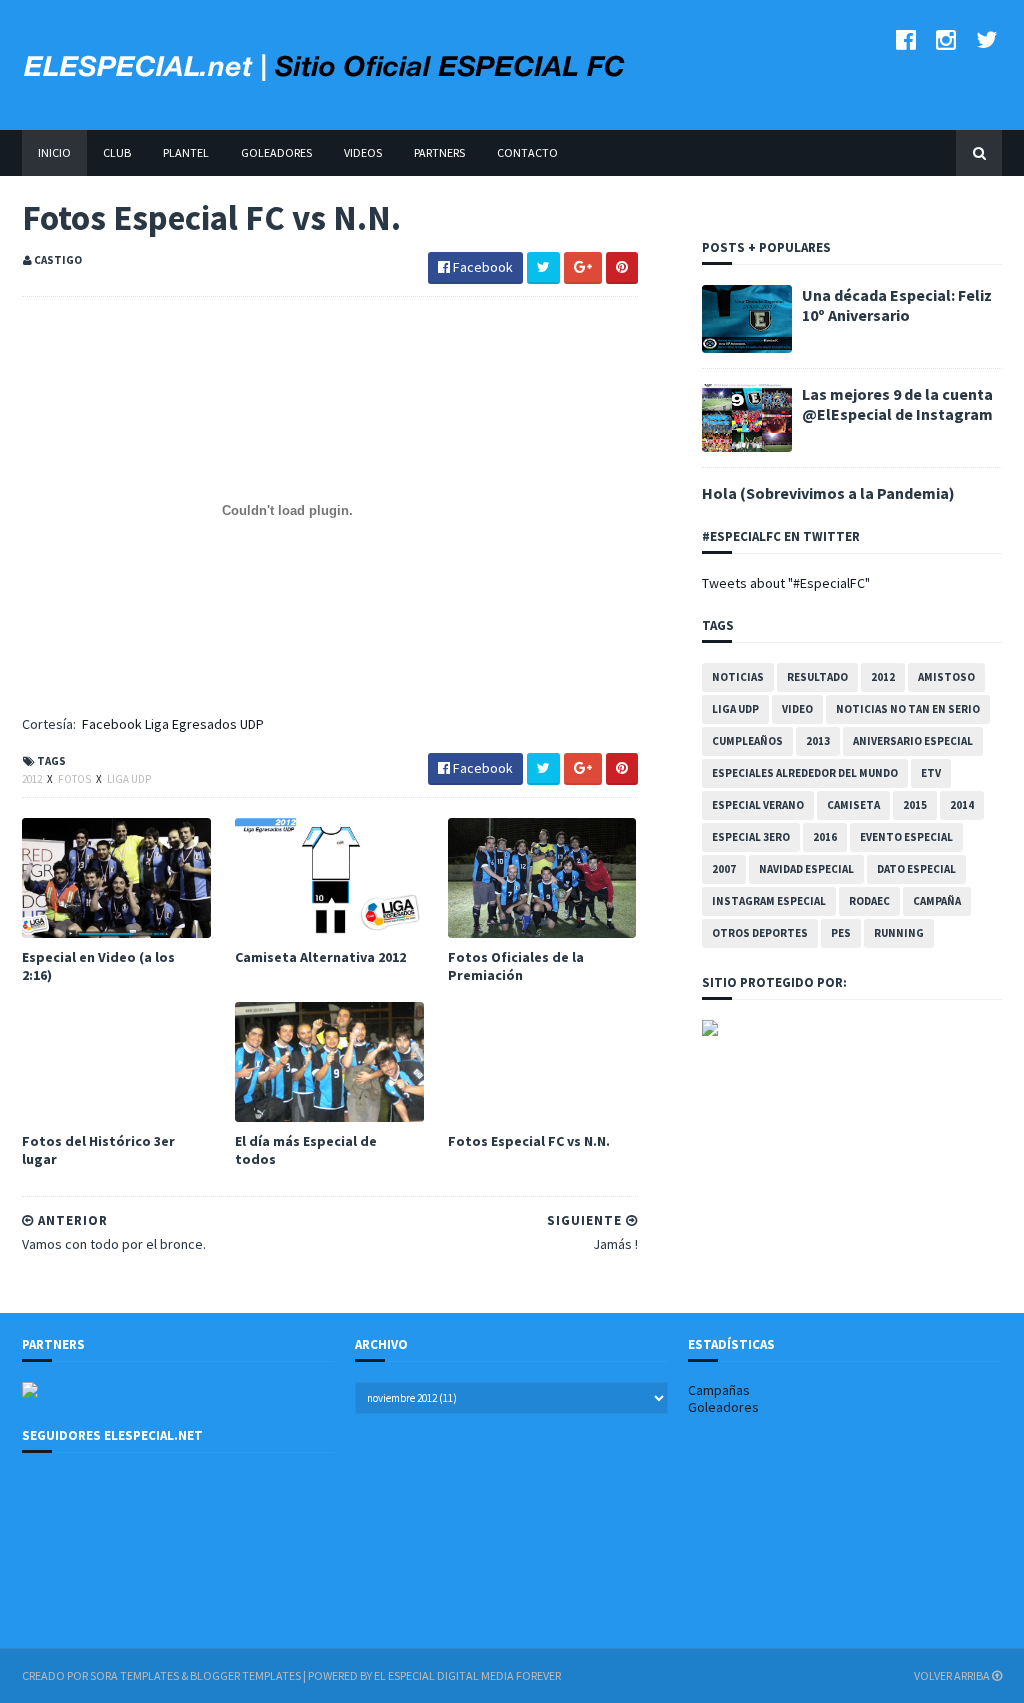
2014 (962, 805)
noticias (738, 677)
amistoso (946, 677)
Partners (439, 152)
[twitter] (986, 39)
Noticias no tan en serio (908, 709)
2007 (724, 869)
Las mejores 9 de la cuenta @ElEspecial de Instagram (897, 404)
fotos (75, 779)
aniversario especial (913, 741)
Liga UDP (129, 779)
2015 (915, 805)
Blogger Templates (245, 1675)
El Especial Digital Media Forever (467, 1675)
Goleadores (276, 152)
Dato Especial (916, 869)
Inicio (54, 152)
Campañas (719, 1390)
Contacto (527, 152)
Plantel (186, 152)
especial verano (758, 805)
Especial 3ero (751, 837)
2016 (825, 837)
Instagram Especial (769, 901)
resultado (817, 677)
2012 (33, 779)
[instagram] (946, 39)
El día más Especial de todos (306, 1150)
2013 (818, 741)
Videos (363, 152)
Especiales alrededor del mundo (805, 773)
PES (841, 933)
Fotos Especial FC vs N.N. (529, 1141)
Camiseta (853, 805)
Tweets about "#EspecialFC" (786, 583)
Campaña (937, 901)
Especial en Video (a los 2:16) (98, 966)
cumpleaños (747, 741)
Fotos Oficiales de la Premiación (516, 966)
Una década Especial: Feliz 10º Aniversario (897, 305)
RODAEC (869, 901)
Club (117, 152)
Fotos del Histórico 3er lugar (98, 1150)
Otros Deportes (760, 933)
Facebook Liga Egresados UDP (173, 724)
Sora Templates (134, 1675)
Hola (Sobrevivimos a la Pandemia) (828, 493)
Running (899, 933)
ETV (931, 773)
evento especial (906, 837)
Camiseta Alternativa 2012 (320, 957)
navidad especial (806, 869)
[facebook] (906, 39)
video (797, 709)
